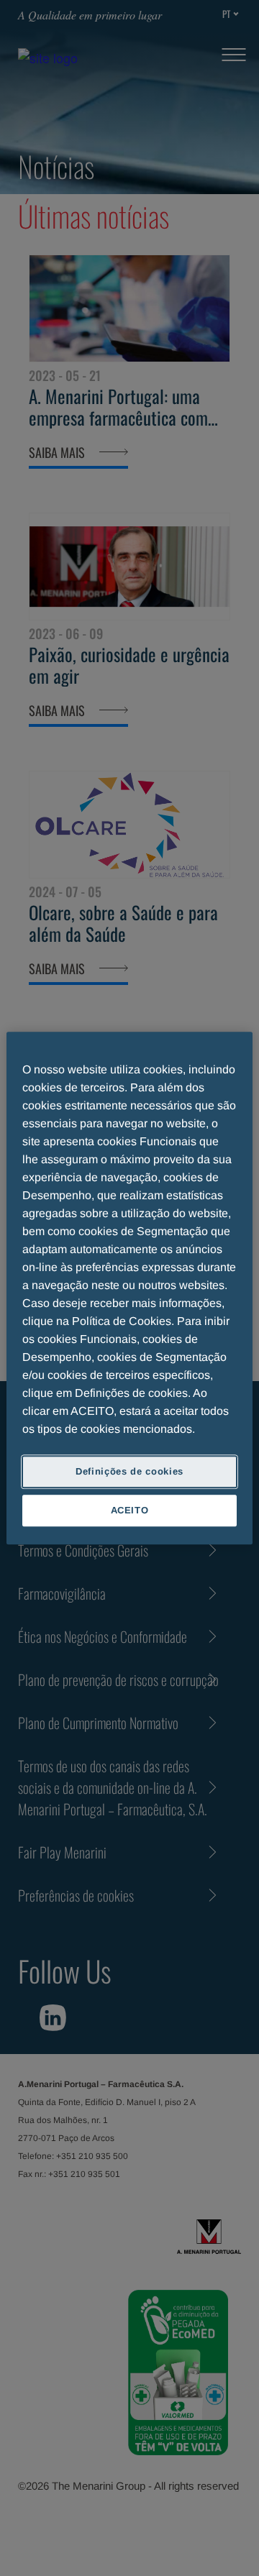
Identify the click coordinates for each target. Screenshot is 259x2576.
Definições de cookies (129, 1471)
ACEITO (130, 1510)
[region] (129, 1288)
